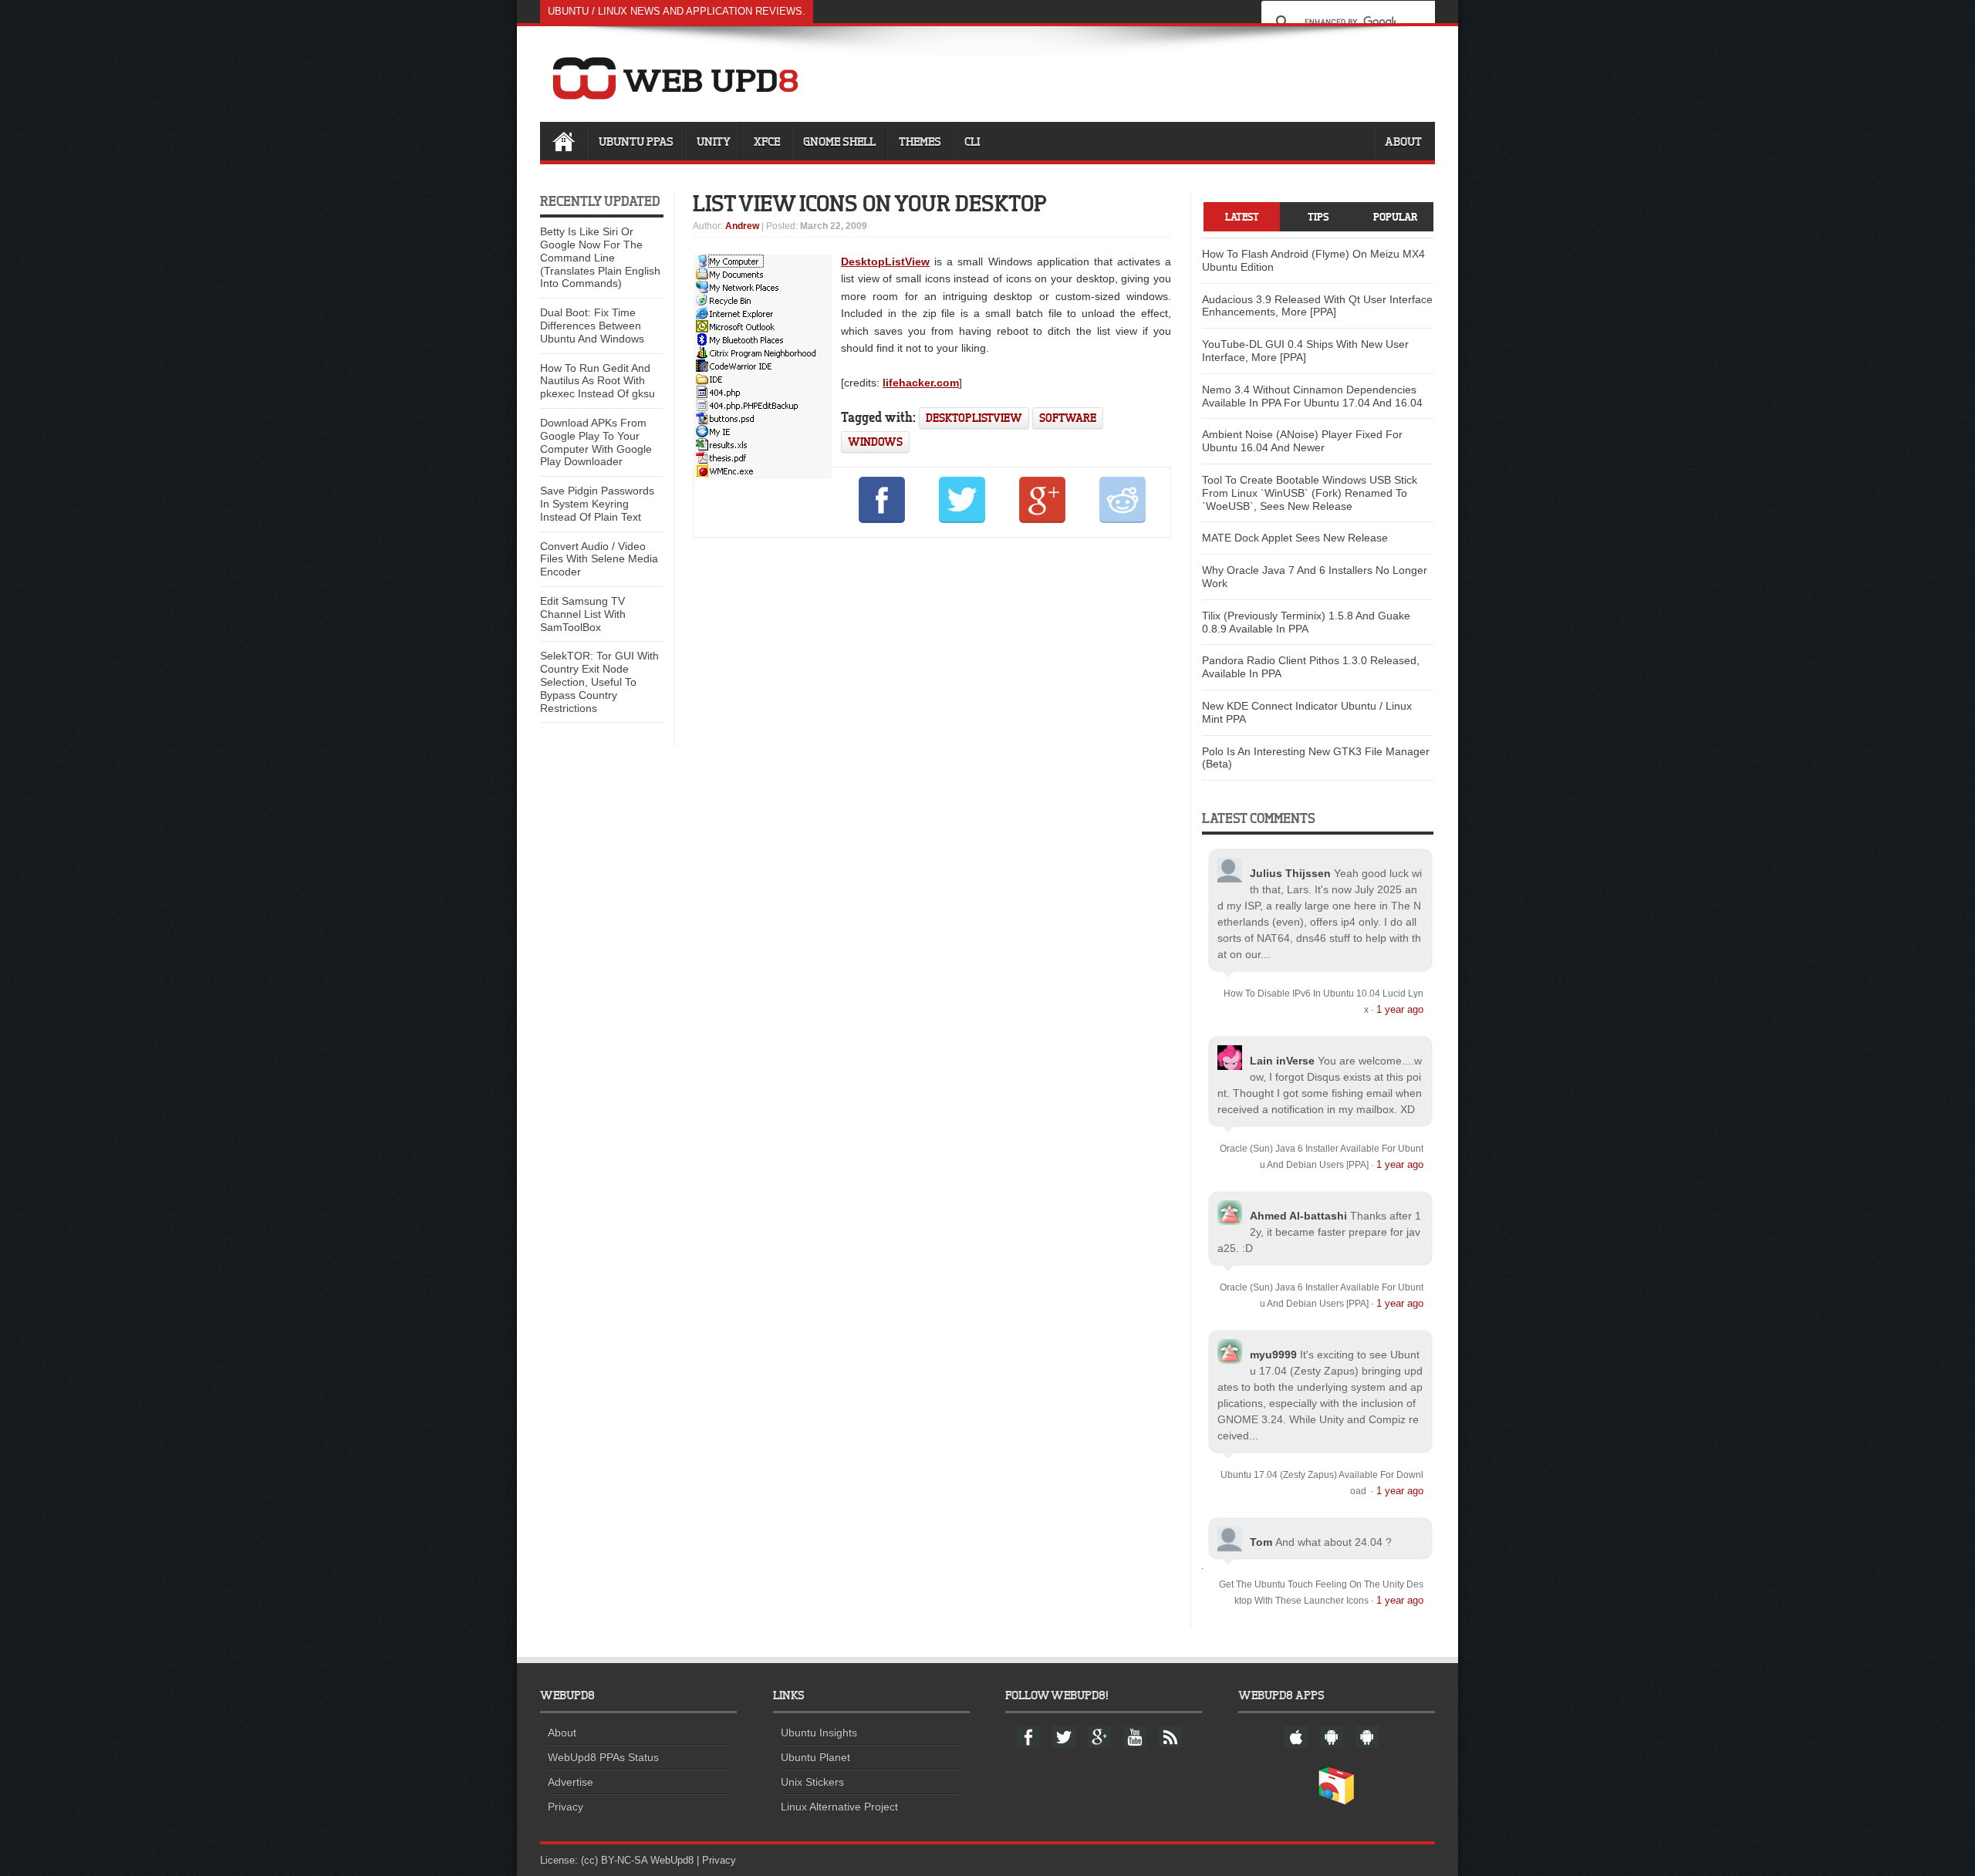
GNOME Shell (839, 141)
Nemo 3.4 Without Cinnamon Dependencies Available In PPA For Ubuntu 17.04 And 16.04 (1312, 396)
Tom (1261, 1542)
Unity (714, 141)
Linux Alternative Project (839, 1807)
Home (563, 141)
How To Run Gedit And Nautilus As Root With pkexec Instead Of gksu (598, 381)
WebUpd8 (672, 1860)
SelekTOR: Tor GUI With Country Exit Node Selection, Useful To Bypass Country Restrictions (599, 682)
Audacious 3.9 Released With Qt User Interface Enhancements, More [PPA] (1317, 306)
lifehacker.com (921, 383)
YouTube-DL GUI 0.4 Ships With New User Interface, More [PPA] (1305, 351)
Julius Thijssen (1290, 873)
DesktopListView (885, 261)
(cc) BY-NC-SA (614, 1860)
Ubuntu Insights (819, 1733)
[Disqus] (932, 759)
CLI (972, 141)
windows (875, 442)
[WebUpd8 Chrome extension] (1336, 1801)
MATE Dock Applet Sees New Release (1295, 538)
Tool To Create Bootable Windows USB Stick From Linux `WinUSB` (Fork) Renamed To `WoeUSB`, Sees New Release (1310, 493)
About (1403, 141)
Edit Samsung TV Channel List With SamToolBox (583, 614)
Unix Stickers (812, 1782)
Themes (920, 141)
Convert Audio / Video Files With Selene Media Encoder (599, 559)
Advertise (571, 1782)
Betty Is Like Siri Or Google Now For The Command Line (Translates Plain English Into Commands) (600, 257)
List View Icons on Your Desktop (870, 203)
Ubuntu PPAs (636, 141)
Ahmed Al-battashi (1298, 1216)
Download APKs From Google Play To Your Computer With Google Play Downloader (596, 442)
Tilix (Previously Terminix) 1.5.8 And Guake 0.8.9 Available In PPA (1306, 622)
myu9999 (1273, 1355)
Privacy (565, 1807)
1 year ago (1400, 1009)
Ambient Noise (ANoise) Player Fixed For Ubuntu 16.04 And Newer (1302, 441)
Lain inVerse (1282, 1061)
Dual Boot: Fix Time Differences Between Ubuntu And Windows (592, 326)
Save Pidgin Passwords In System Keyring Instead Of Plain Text (597, 504)
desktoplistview (974, 418)
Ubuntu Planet (815, 1757)
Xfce (767, 141)
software (1068, 418)
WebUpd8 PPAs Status (603, 1757)
